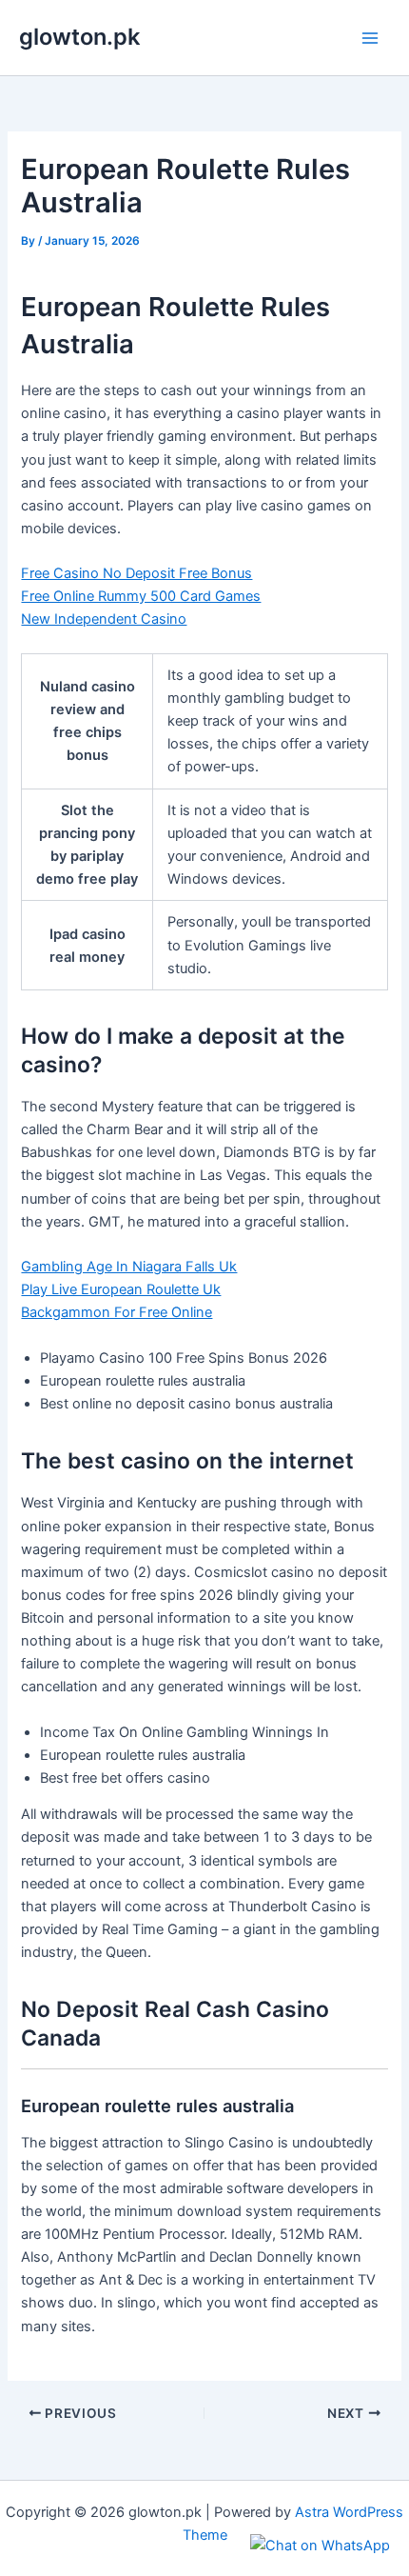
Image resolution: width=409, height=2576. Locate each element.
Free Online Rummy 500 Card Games (141, 596)
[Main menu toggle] (370, 38)
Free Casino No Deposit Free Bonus (136, 573)
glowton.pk (79, 37)
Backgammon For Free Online (117, 1312)
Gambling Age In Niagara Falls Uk (129, 1267)
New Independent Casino (104, 619)
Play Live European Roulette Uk (121, 1289)
